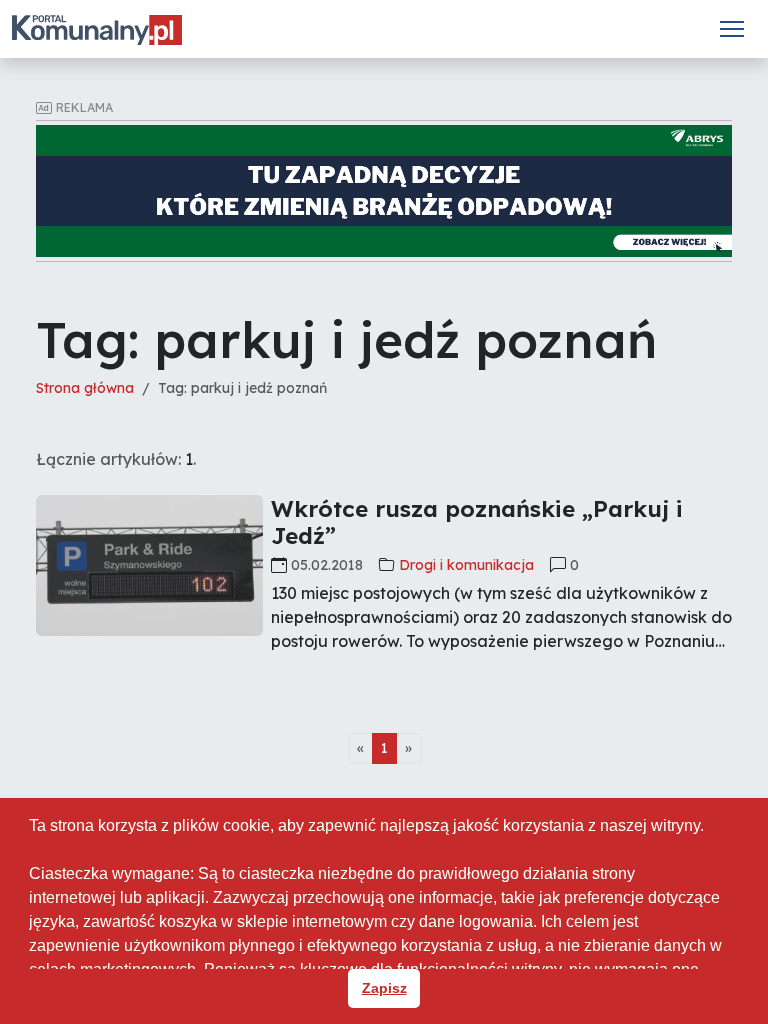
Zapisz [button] (384, 988)
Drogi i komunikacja (466, 565)
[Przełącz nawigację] (732, 29)
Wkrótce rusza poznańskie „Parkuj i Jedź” (477, 522)
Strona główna (85, 388)
